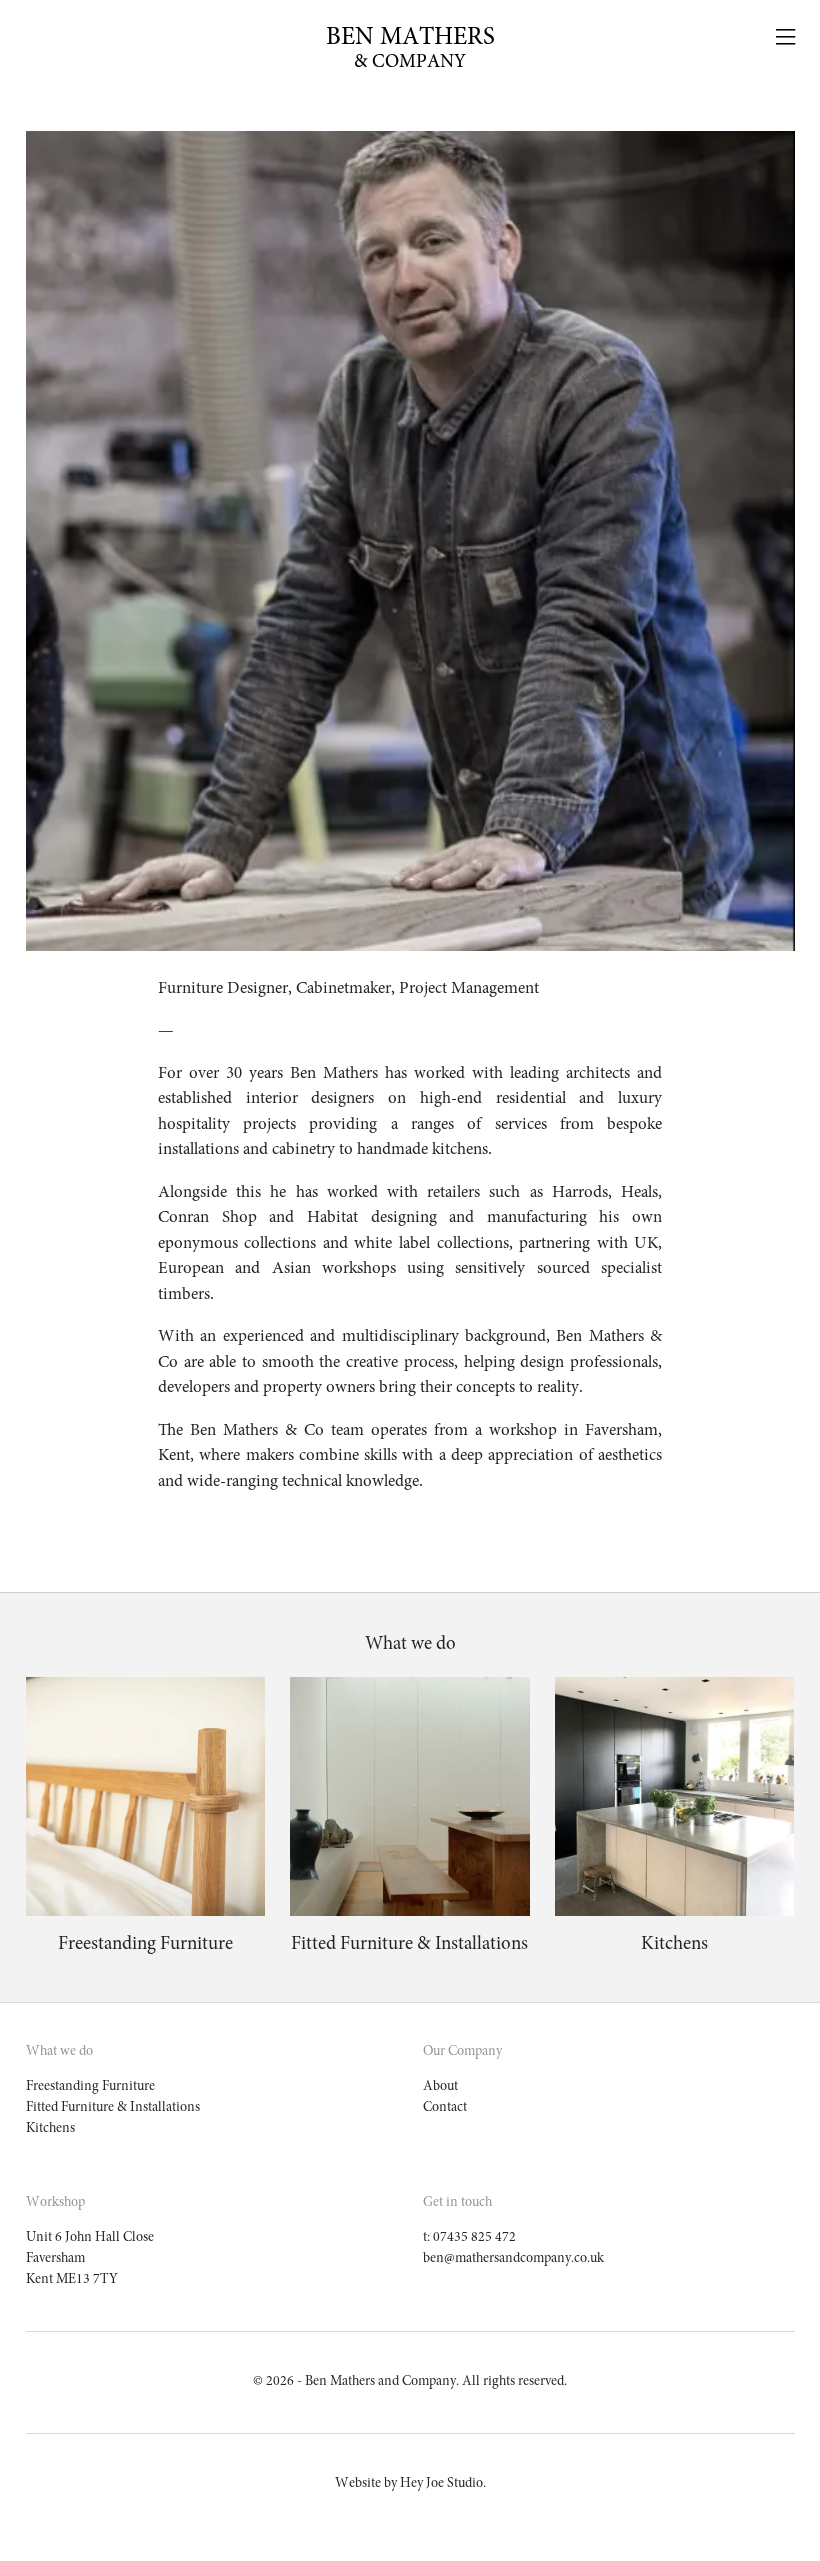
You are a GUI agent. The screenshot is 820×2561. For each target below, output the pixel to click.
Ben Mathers (410, 49)
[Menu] (785, 39)
